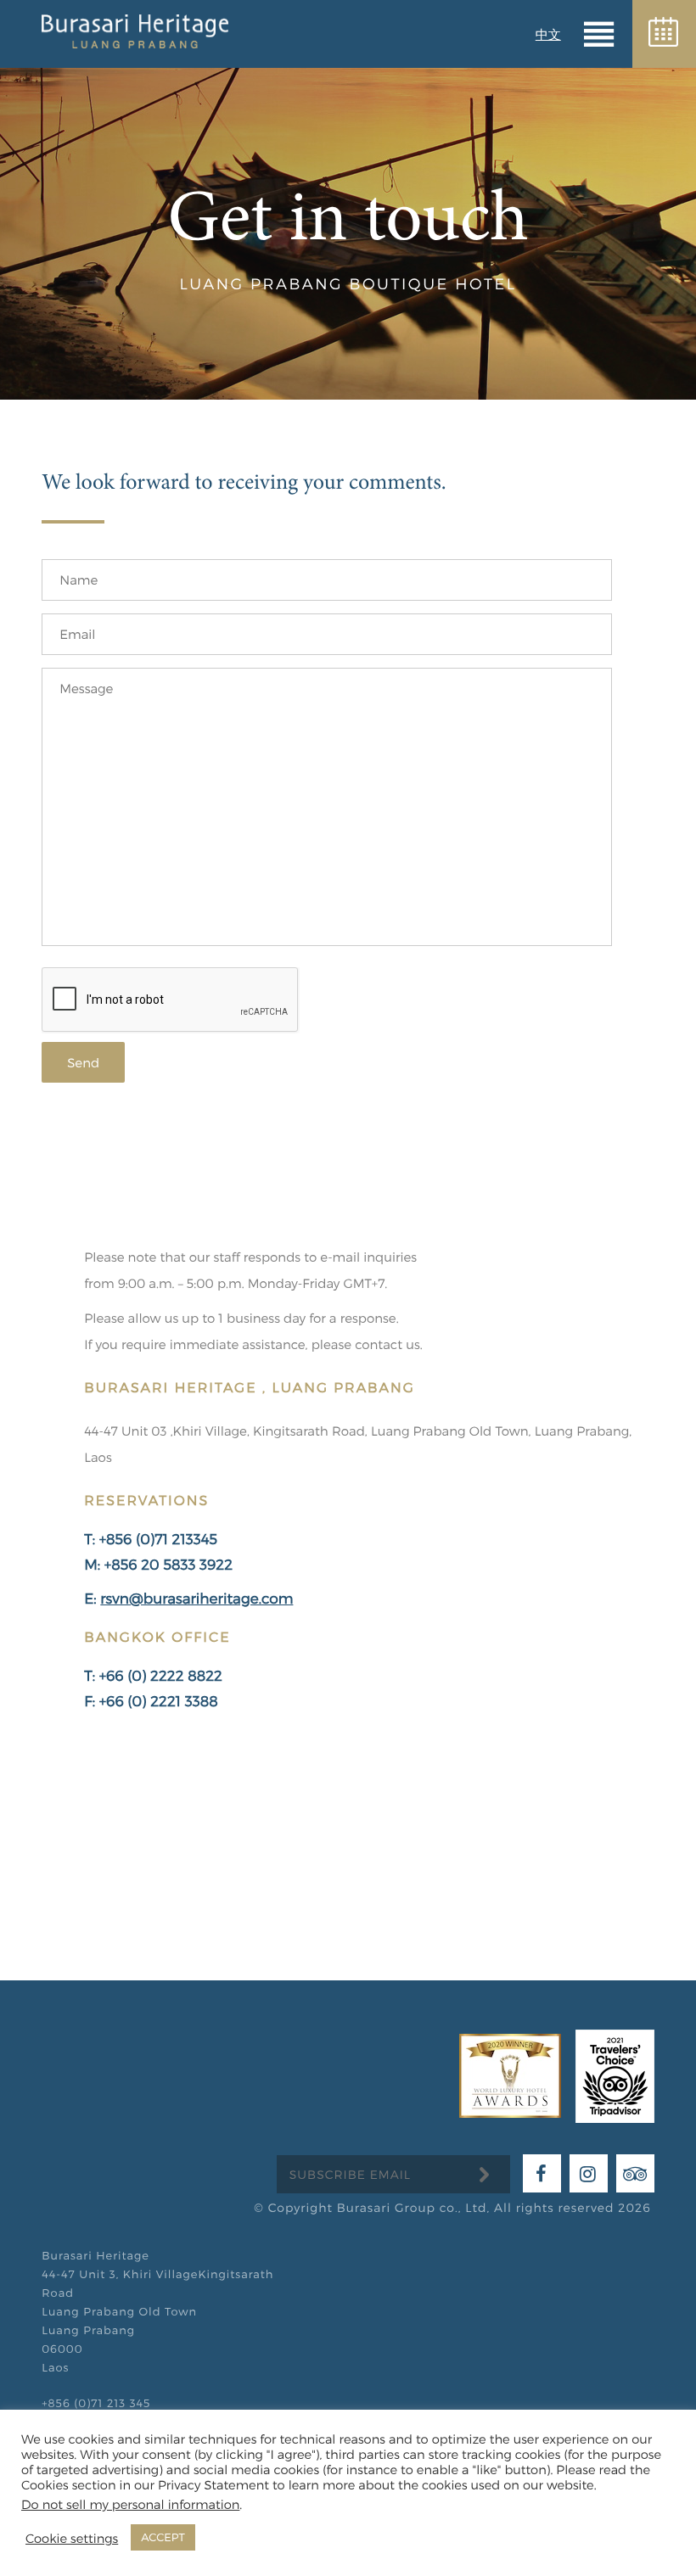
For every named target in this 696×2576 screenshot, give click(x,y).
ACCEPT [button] (163, 2537)
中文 (548, 34)
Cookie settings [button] (72, 2538)
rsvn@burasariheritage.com (196, 1599)
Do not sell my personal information (130, 2504)
